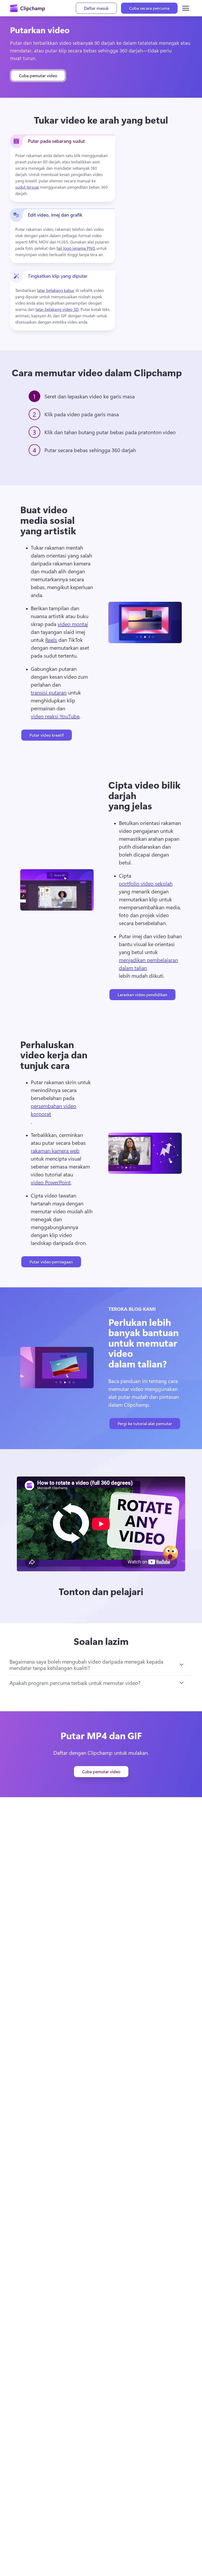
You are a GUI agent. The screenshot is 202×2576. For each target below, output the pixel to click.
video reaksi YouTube (55, 716)
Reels (51, 640)
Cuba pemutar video (38, 75)
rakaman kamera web (55, 1150)
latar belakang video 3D (57, 309)
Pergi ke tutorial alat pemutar (145, 1423)
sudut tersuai (27, 187)
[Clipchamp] (27, 8)
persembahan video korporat (54, 1110)
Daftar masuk (96, 8)
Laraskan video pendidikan (142, 994)
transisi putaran (49, 692)
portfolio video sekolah (146, 883)
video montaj (73, 624)
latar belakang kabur (56, 290)
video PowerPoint (51, 1182)
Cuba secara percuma (149, 8)
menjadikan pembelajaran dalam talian (148, 964)
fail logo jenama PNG (76, 248)
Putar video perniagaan (51, 1262)
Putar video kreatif (47, 735)
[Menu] (186, 8)
